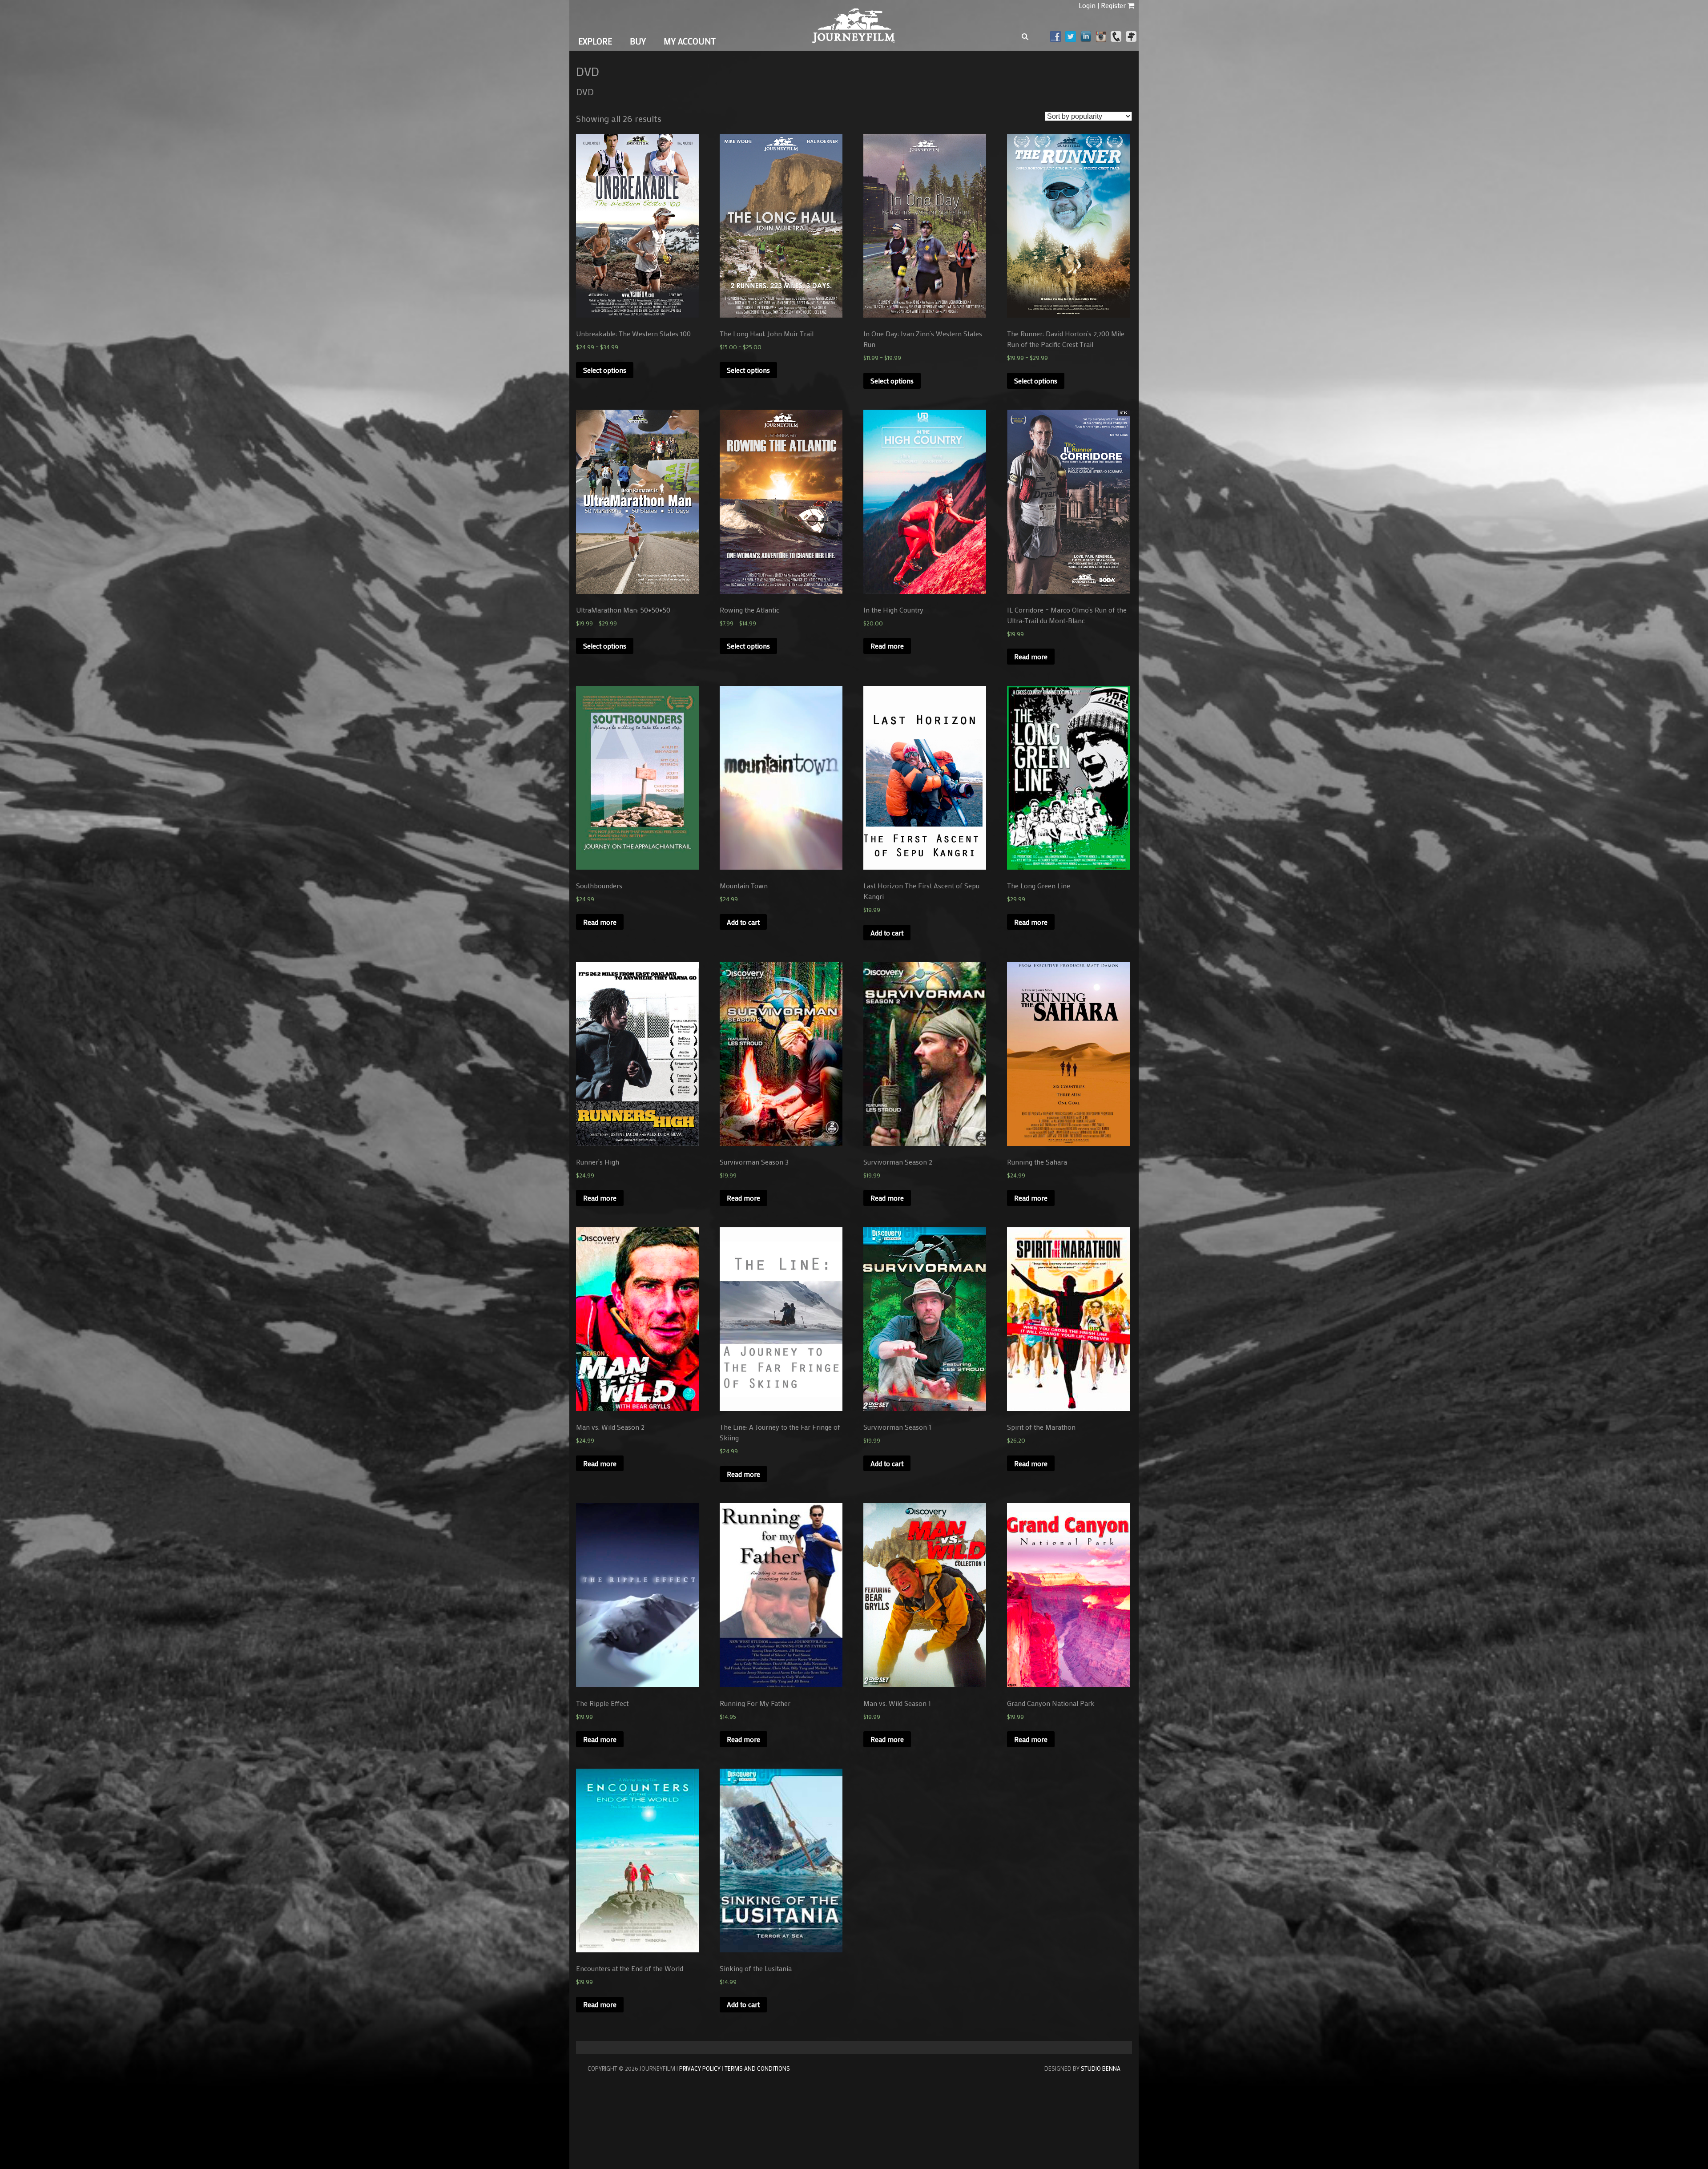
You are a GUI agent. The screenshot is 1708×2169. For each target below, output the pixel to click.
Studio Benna (1101, 2068)
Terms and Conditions (757, 2068)
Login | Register (1102, 5)
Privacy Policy (700, 2068)
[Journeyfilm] (854, 40)
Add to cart (743, 922)
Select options (605, 370)
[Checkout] (1131, 5)
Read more (887, 646)
